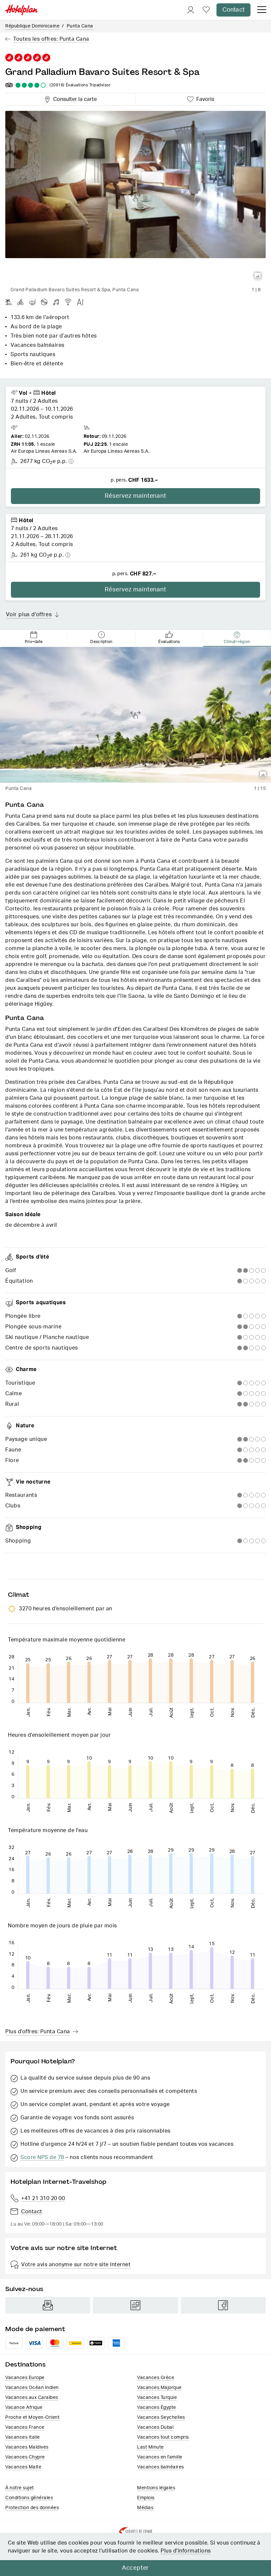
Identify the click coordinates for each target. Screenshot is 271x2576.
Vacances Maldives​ (27, 2447)
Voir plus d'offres (29, 615)
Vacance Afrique (24, 2408)
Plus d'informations (186, 2551)
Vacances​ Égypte (157, 2408)
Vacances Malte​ (23, 2467)
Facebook (223, 2305)
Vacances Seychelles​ (161, 2417)
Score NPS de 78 (42, 2157)
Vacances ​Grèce (156, 2378)
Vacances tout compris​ (163, 2437)
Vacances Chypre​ (25, 2457)
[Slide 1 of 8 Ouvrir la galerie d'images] (135, 197)
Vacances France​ (25, 2427)
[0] (206, 10)
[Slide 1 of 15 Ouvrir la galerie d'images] (135, 715)
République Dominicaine (32, 26)
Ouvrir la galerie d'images (258, 276)
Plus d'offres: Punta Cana (38, 2032)
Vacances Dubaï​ (155, 2427)
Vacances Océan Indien (32, 2388)
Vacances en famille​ (160, 2457)
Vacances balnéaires (161, 2467)
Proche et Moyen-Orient (32, 2417)
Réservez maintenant (135, 496)
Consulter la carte (74, 98)
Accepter (135, 2568)
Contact (233, 10)
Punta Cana (80, 26)
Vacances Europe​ (25, 2378)
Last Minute (151, 2447)
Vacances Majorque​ (159, 2388)
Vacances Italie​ (23, 2437)
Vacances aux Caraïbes (32, 2398)
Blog (135, 2305)
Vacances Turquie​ (157, 2398)
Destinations (25, 2364)
